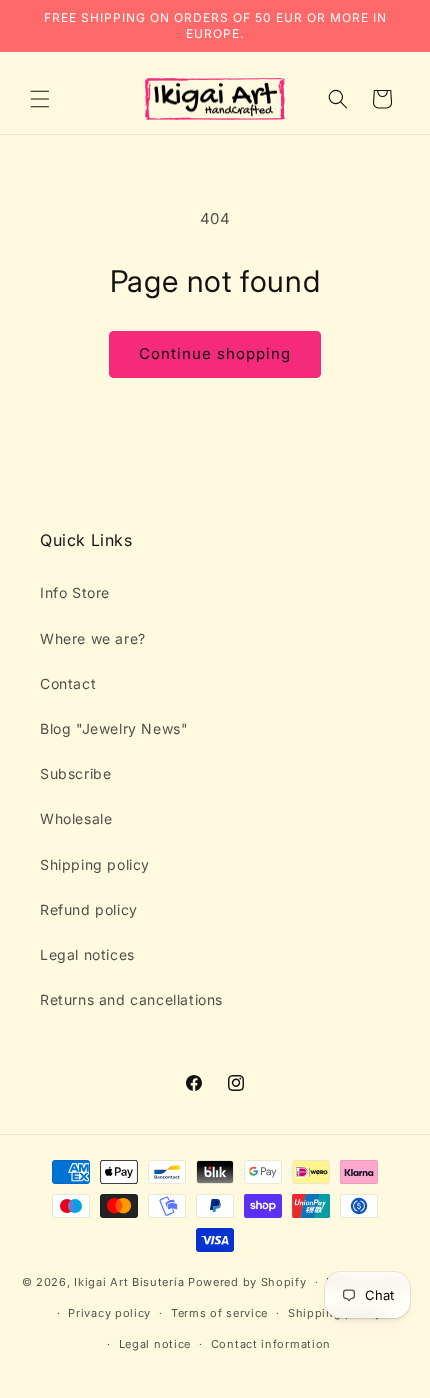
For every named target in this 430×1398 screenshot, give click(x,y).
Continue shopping (215, 353)
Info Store (75, 592)
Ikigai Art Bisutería (129, 1282)
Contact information (271, 1344)
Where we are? (93, 638)
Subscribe (75, 773)
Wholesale (76, 818)
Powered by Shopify (247, 1282)
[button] (40, 99)
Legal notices (87, 954)
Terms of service (219, 1313)
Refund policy (89, 909)
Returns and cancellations (131, 999)
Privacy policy (109, 1313)
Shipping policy (95, 864)
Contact (68, 683)
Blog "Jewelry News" (114, 728)
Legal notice (155, 1344)
